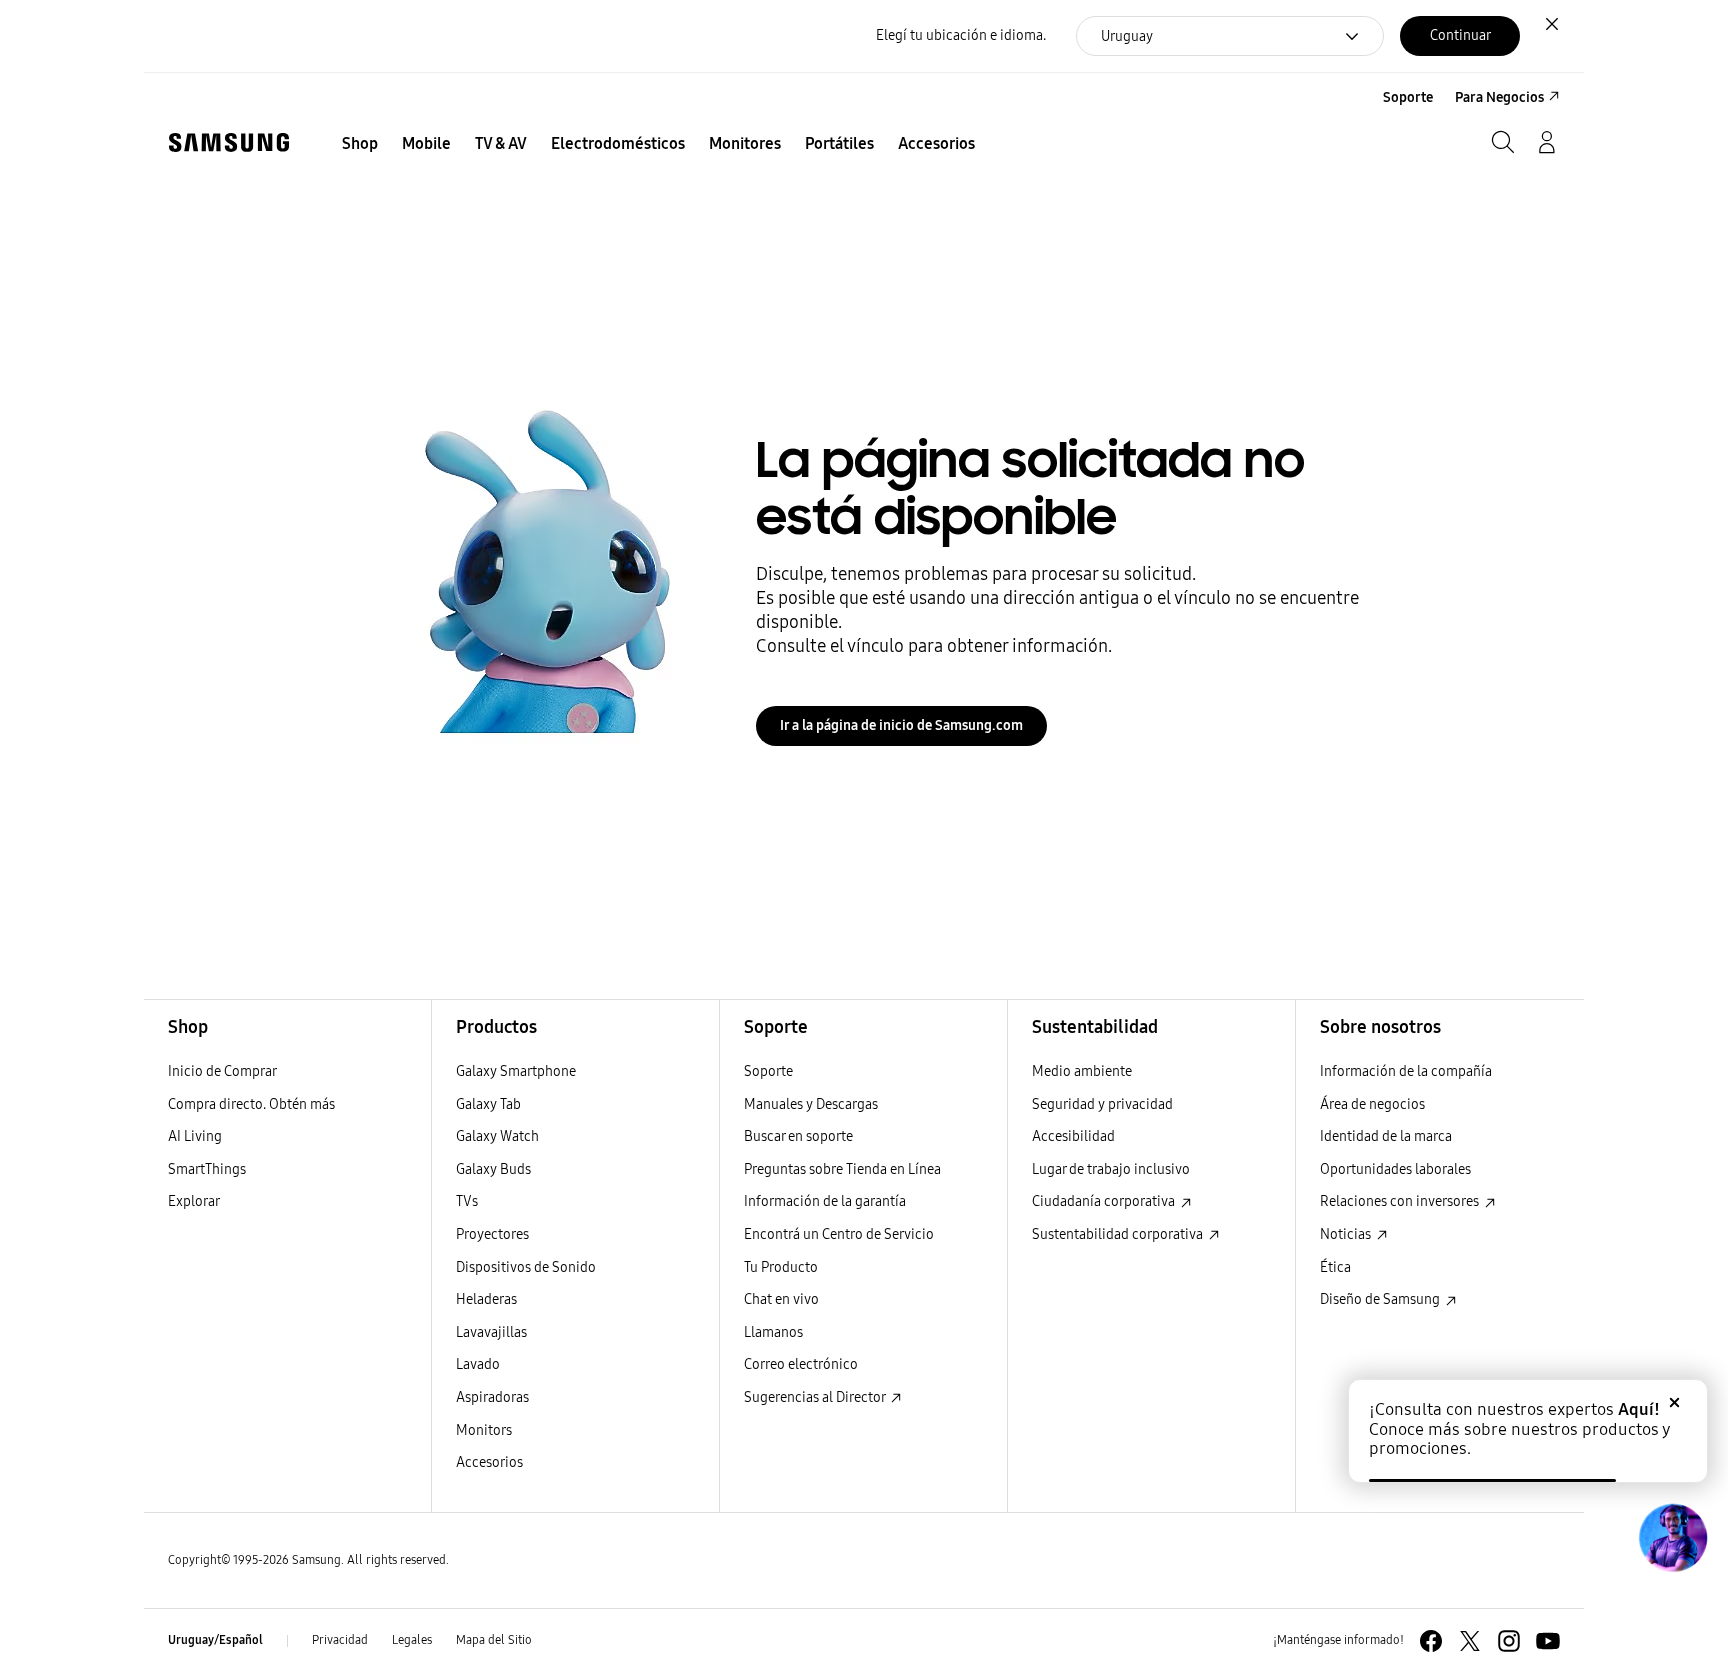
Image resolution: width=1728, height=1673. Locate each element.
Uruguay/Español (215, 1640)
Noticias (1347, 1234)
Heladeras (486, 1299)
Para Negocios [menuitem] (1499, 97)
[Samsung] (229, 142)
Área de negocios (1372, 1104)
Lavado (478, 1364)
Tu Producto (782, 1267)
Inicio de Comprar (222, 1071)
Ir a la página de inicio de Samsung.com (901, 725)
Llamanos (773, 1332)
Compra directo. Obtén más (251, 1104)
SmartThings (207, 1169)
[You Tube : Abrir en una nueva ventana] (1548, 1641)
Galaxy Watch (497, 1136)
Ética (1335, 1267)
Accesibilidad (1073, 1136)
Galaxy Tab (488, 1104)
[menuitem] (360, 144)
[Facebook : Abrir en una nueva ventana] (1431, 1641)
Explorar (194, 1201)
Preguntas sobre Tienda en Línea (842, 1169)
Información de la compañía (1406, 1071)
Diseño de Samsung (1381, 1299)
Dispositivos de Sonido (526, 1267)
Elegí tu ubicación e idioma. (961, 35)
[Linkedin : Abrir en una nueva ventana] (1509, 1641)
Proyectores (492, 1234)
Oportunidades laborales (1395, 1169)
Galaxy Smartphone (516, 1071)
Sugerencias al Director (816, 1397)
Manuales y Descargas (811, 1104)
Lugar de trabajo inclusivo (1111, 1169)
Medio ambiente (1082, 1071)
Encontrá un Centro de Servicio (839, 1234)
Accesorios (489, 1462)
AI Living (195, 1136)
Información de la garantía (825, 1201)
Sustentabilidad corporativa (1119, 1234)
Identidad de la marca (1386, 1136)
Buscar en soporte (798, 1136)
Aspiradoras (492, 1397)
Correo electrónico (801, 1364)
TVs (467, 1201)
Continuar (1460, 35)
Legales (412, 1640)
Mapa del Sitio (494, 1640)
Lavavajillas (491, 1332)
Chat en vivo (781, 1299)
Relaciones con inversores (1401, 1201)
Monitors (484, 1430)
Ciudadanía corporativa (1105, 1201)
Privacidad (340, 1640)
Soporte (768, 1071)
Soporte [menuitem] (1408, 97)
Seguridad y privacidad (1102, 1104)
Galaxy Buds (493, 1169)
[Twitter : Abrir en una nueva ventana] (1470, 1641)
